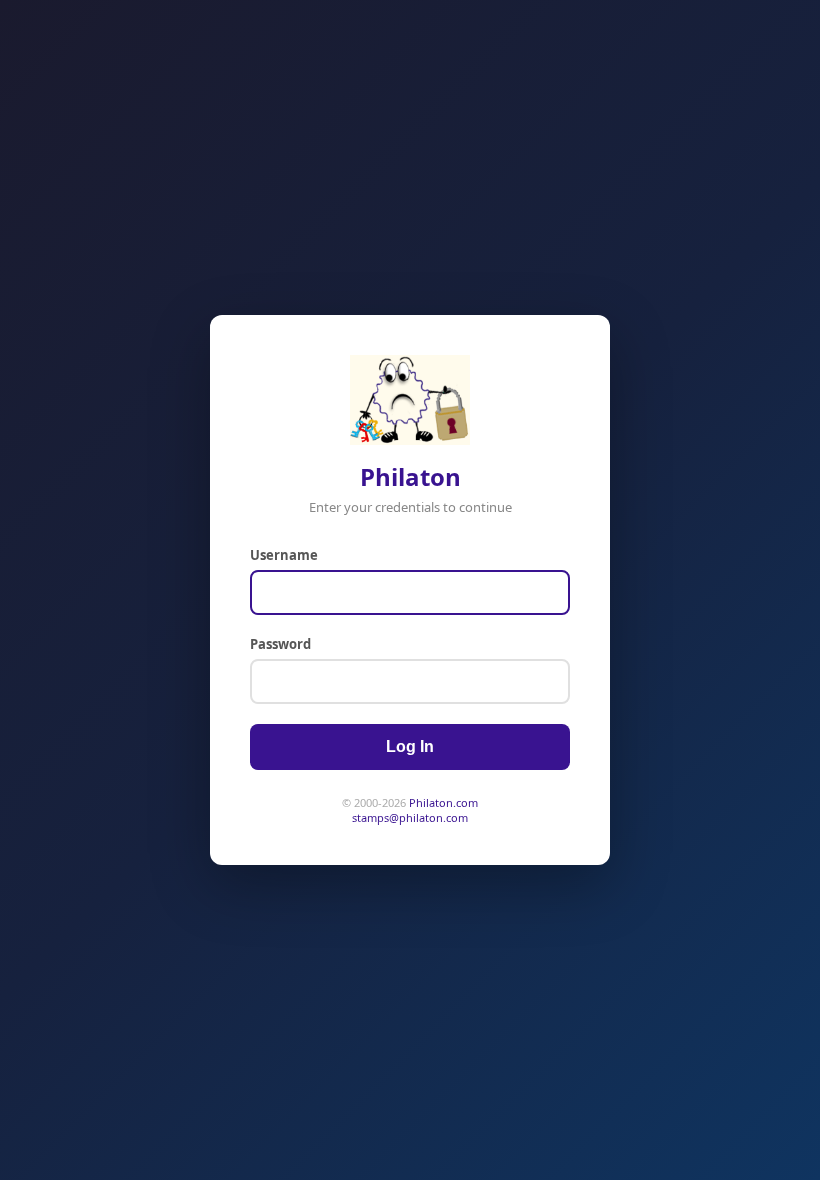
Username (284, 555)
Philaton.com (443, 802)
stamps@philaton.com (410, 817)
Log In (410, 746)
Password (280, 644)
